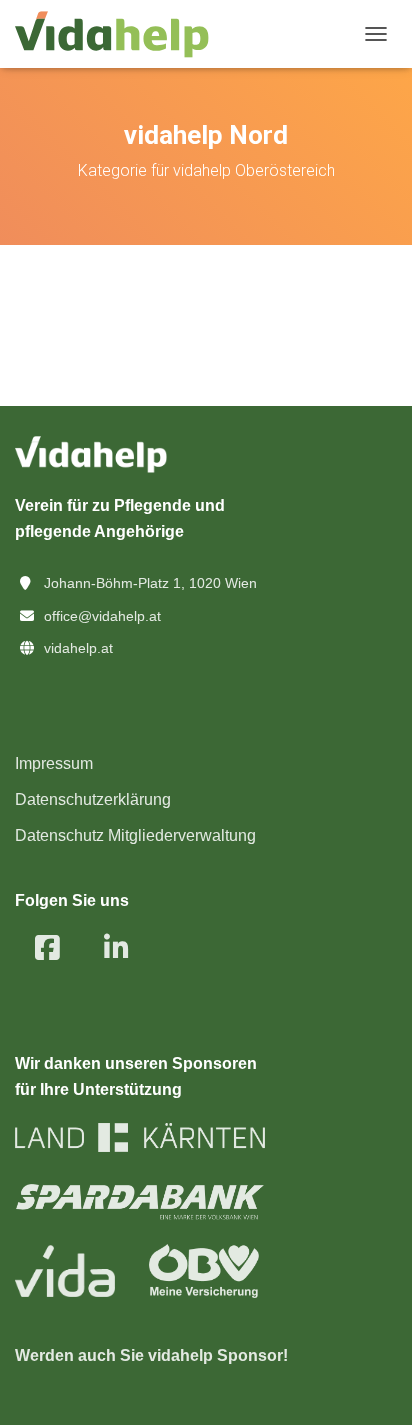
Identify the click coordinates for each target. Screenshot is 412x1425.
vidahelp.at (78, 648)
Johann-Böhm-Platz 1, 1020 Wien (150, 583)
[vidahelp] (119, 34)
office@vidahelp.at (102, 616)
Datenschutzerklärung (93, 799)
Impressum (54, 763)
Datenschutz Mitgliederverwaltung (135, 835)
